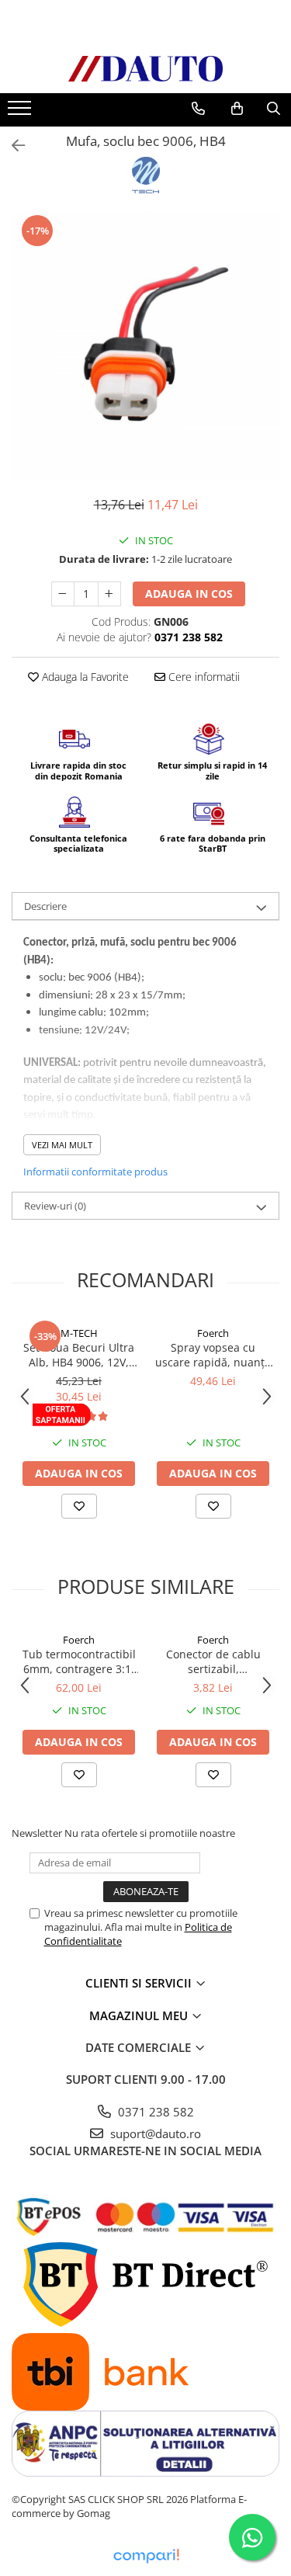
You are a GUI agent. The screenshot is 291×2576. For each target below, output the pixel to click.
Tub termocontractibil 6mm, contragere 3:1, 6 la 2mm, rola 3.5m (79, 1661)
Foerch (213, 1333)
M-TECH (79, 1333)
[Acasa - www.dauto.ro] (146, 69)
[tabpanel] (145, 347)
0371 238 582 (154, 2112)
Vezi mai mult (62, 1145)
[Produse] (21, 113)
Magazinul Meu (140, 2015)
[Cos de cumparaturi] (237, 109)
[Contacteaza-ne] (198, 109)
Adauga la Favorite (84, 677)
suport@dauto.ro (154, 2133)
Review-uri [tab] (55, 1206)
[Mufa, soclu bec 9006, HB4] (145, 347)
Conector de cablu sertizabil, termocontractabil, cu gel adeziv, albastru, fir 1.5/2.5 (213, 1661)
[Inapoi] (12, 146)
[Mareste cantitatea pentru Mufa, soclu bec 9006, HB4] (109, 594)
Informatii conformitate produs (95, 1172)
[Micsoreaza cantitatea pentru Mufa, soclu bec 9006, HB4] (63, 594)
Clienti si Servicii (140, 1983)
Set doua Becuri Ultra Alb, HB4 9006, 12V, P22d (79, 1355)
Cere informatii (203, 677)
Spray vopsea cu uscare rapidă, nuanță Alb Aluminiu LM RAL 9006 (213, 1355)
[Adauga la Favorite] (79, 1506)
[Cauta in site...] (274, 109)
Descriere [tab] (45, 906)
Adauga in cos (189, 594)
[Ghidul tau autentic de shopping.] (146, 2556)
